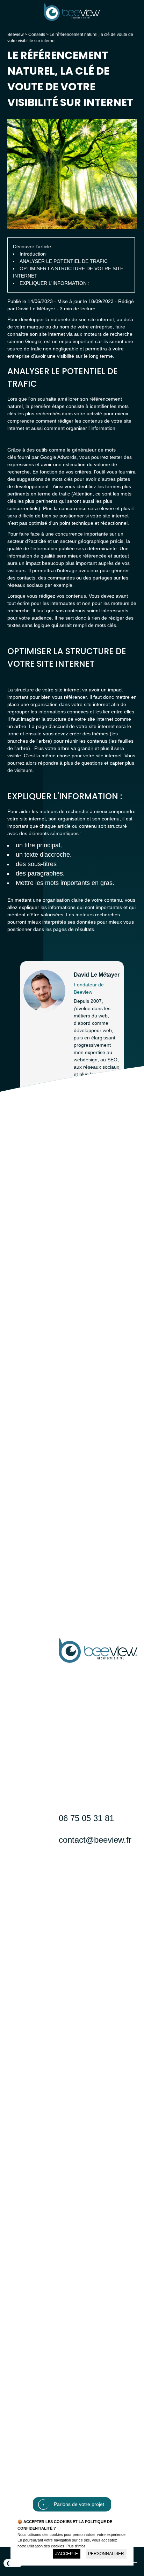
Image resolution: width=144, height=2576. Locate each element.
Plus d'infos (76, 2546)
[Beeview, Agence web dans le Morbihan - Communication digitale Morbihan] (72, 19)
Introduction (33, 254)
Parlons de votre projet (79, 2504)
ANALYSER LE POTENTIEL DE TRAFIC (64, 261)
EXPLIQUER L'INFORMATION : (55, 283)
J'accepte (67, 2554)
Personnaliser (106, 2554)
